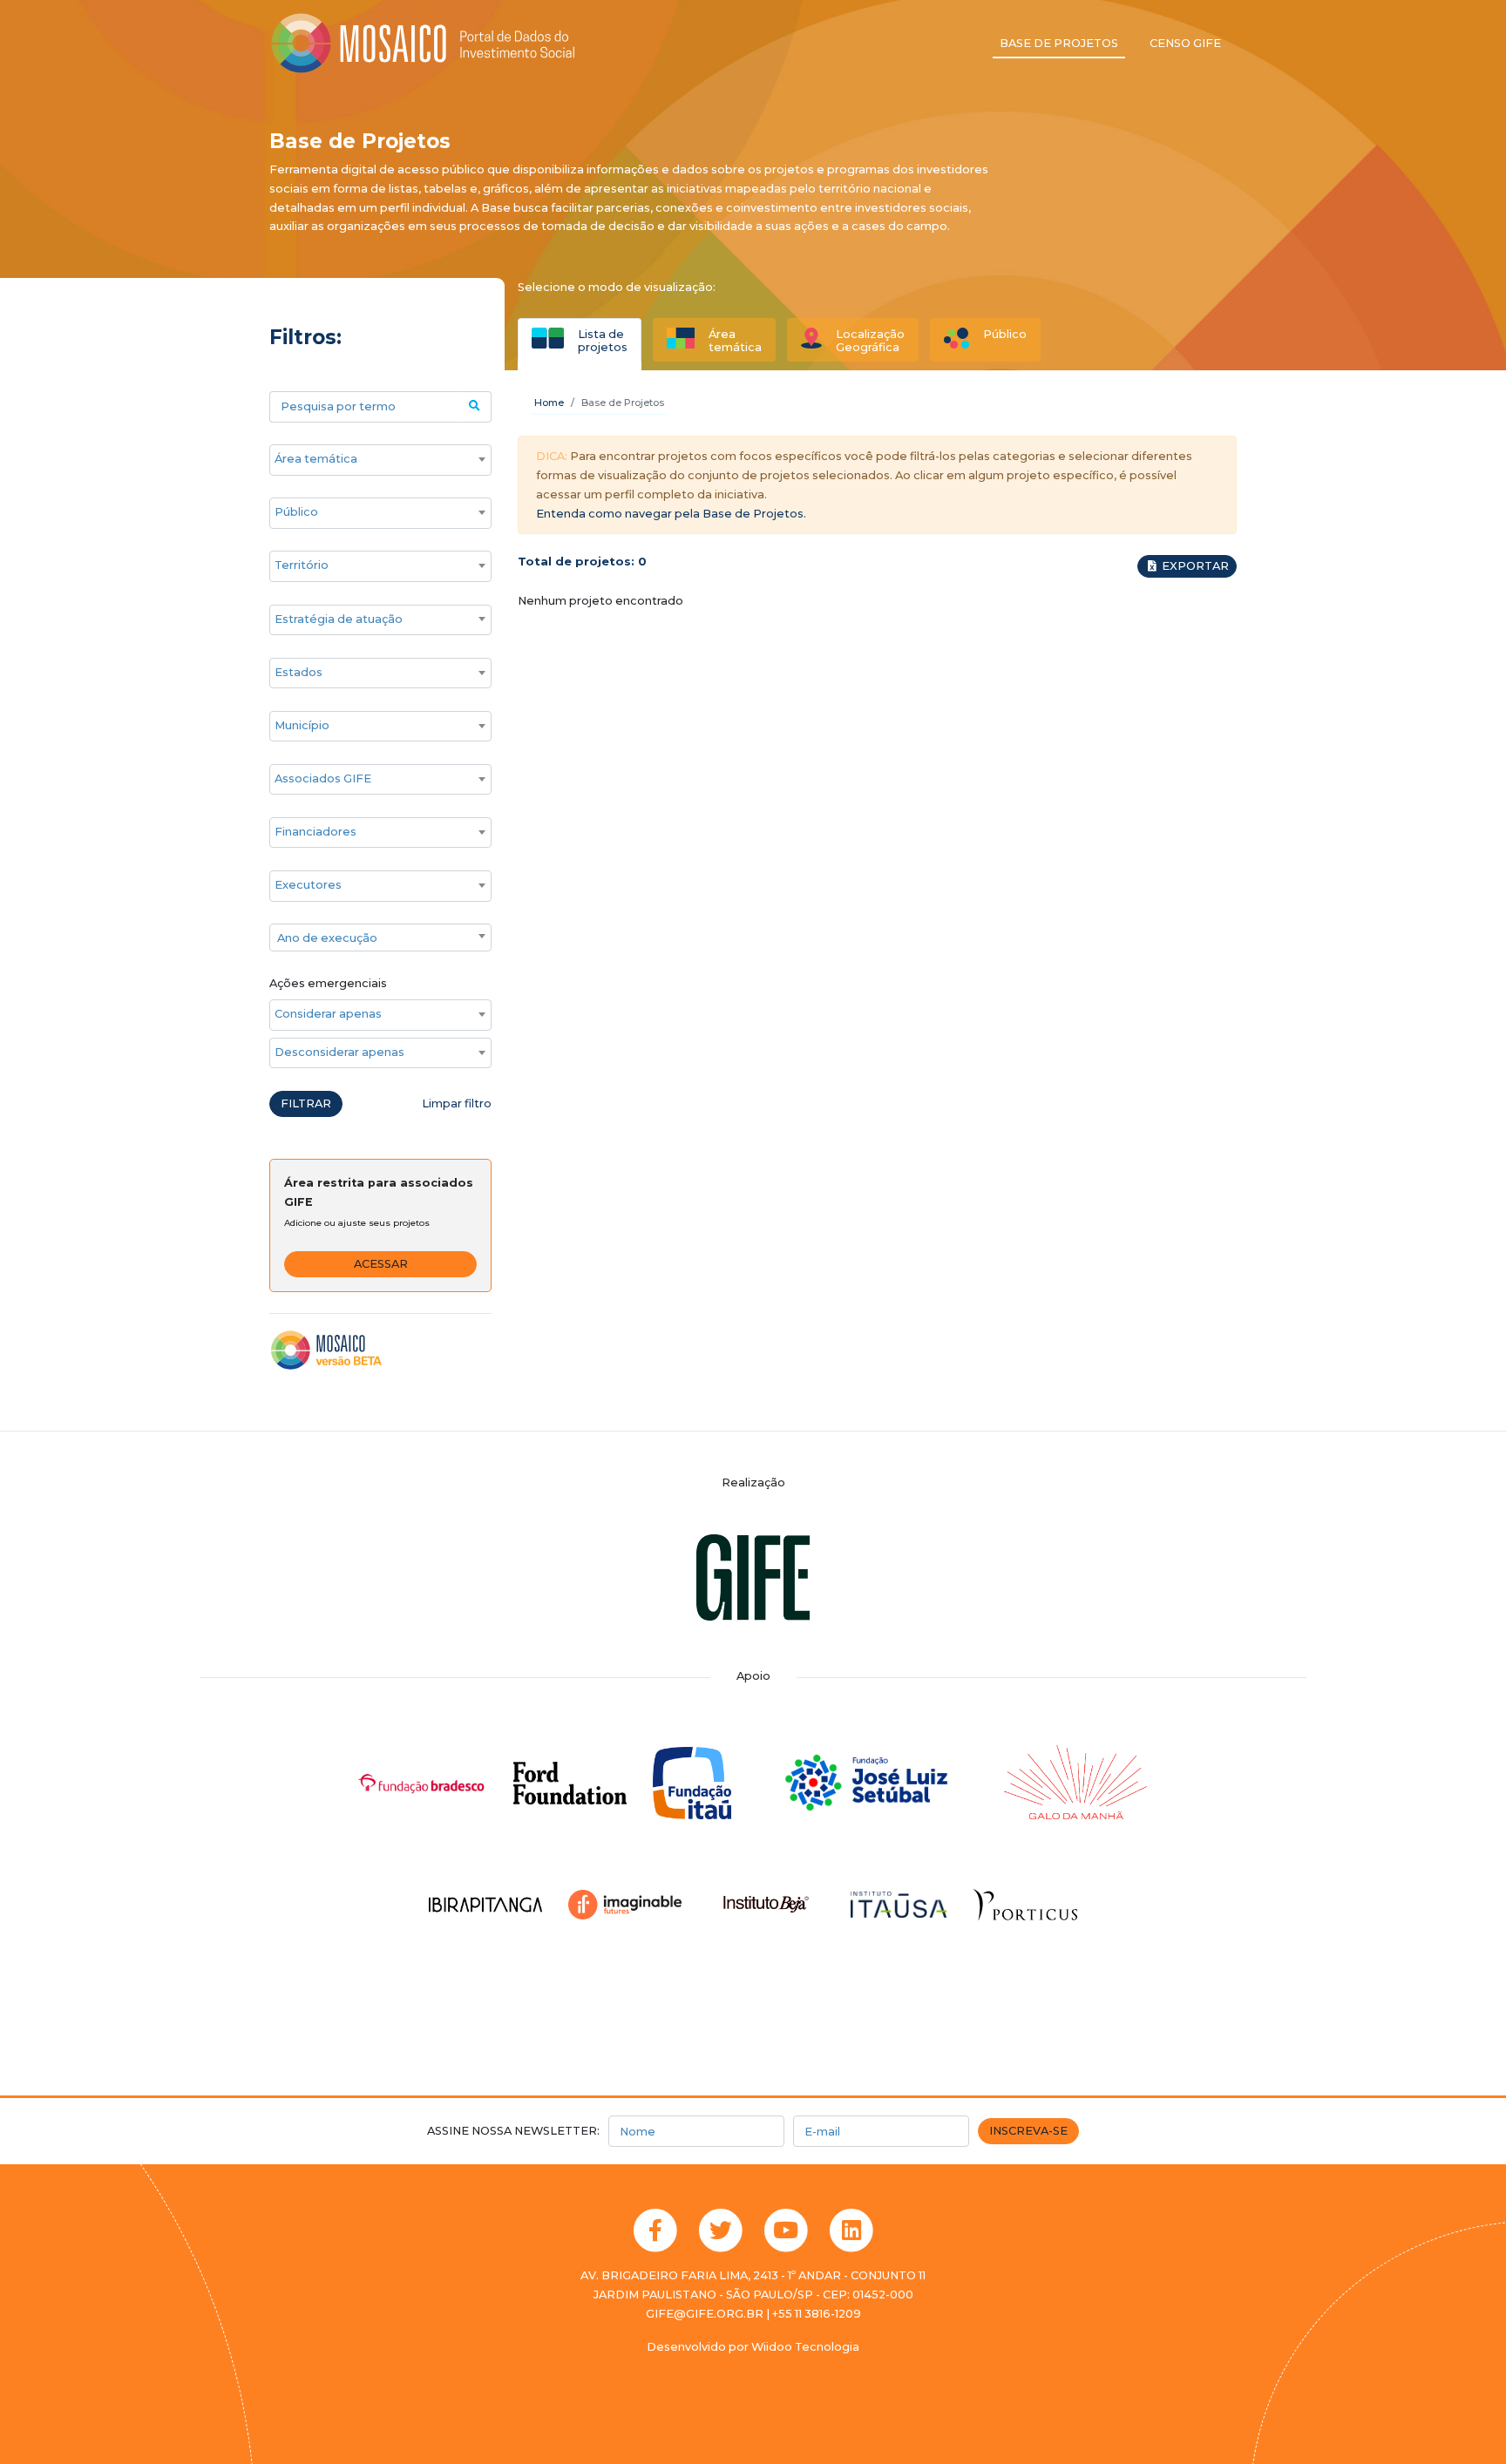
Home (549, 403)
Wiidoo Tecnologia (805, 2347)
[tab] (580, 340)
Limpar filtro (457, 1103)
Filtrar (306, 1103)
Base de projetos (1059, 43)
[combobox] (380, 460)
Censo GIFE (1185, 43)
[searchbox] (372, 459)
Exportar (1194, 566)
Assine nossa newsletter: (513, 2131)
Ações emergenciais (328, 983)
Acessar (381, 1264)
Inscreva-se (1028, 2131)
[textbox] (380, 938)
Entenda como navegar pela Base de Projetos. (671, 514)
